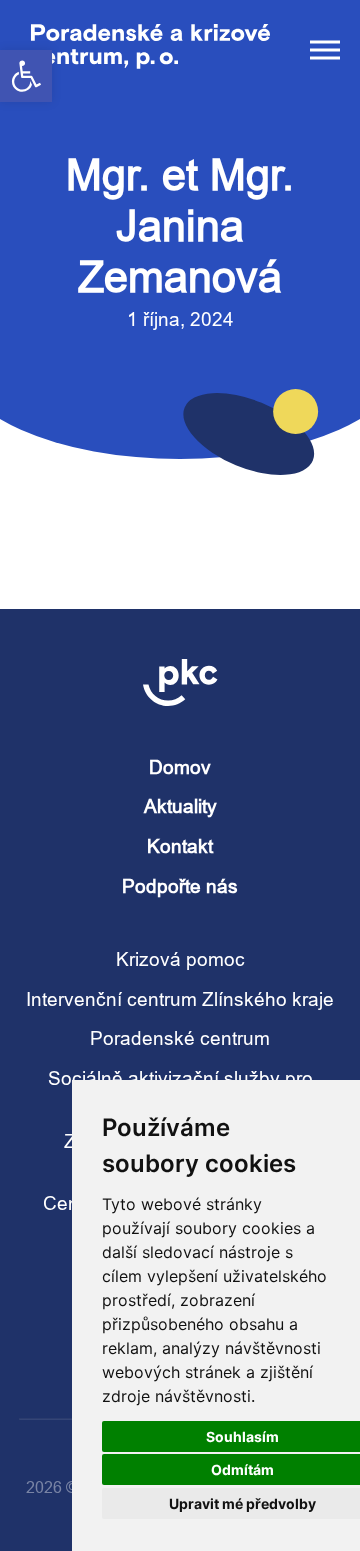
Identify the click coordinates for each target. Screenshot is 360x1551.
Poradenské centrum (180, 1038)
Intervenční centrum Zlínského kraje (180, 999)
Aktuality (180, 806)
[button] (26, 76)
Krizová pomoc (180, 959)
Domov (180, 767)
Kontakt (180, 846)
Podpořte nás (180, 886)
